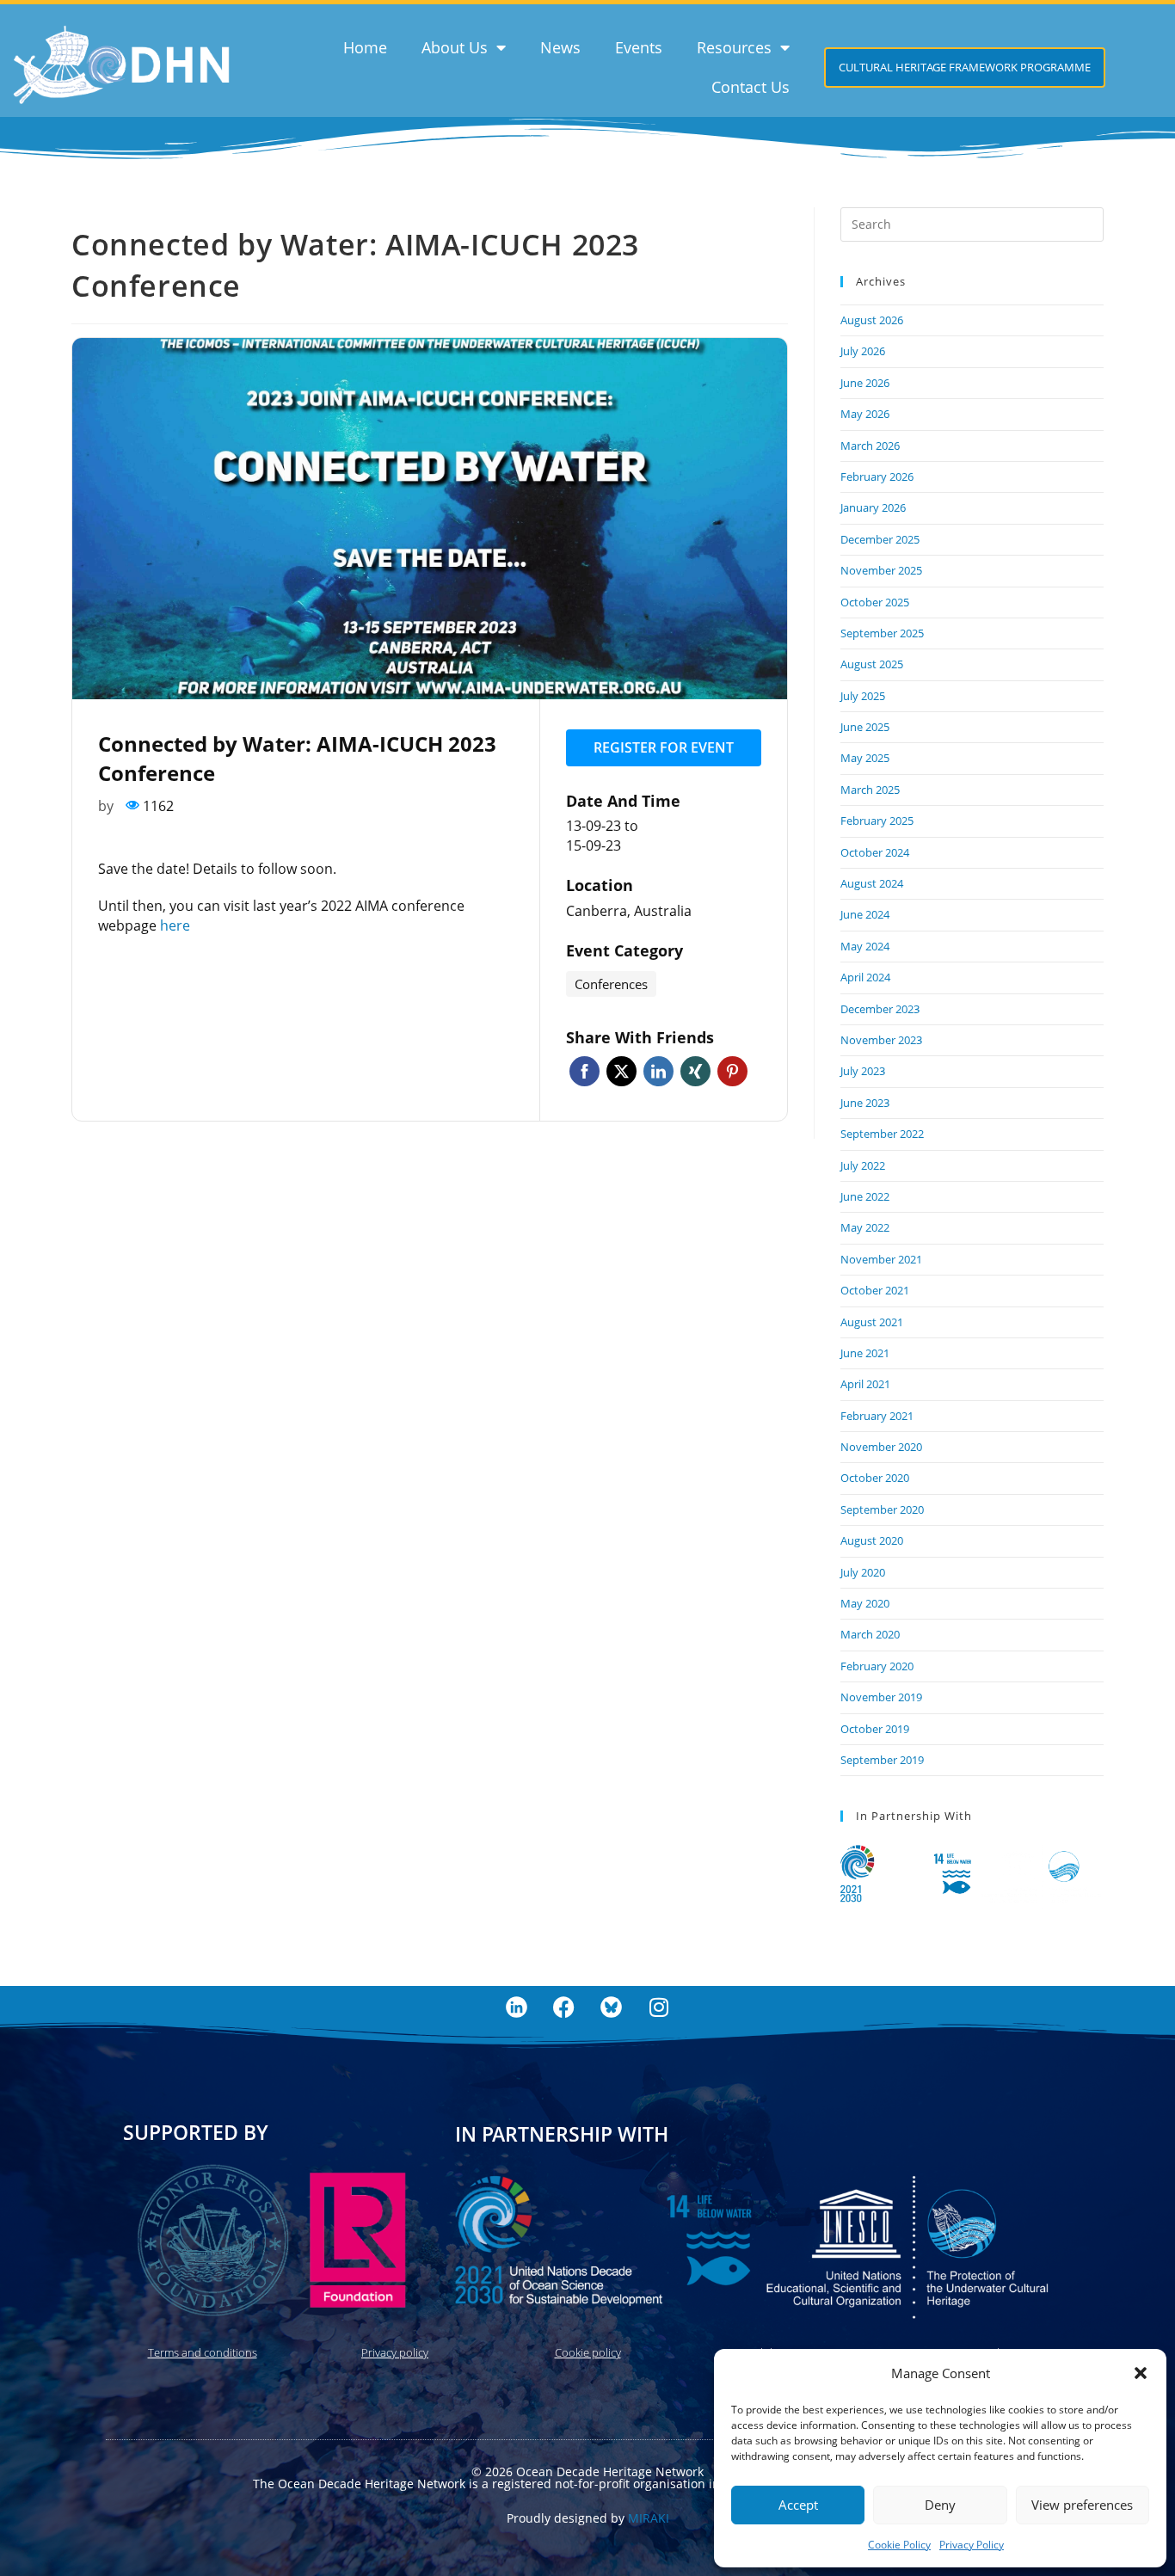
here (175, 925)
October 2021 (875, 1290)
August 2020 (872, 1540)
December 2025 (880, 539)
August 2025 (872, 664)
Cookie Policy (899, 2545)
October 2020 (875, 1478)
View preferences (1082, 2505)
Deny (940, 2505)
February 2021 (877, 1416)
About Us (455, 47)
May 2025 (865, 758)
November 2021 (881, 1259)
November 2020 (881, 1447)
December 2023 (880, 1009)
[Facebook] (564, 2007)
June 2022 (865, 1196)
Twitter (621, 1071)
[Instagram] (659, 2007)
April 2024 (865, 977)
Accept (798, 2505)
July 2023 (863, 1071)
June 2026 (865, 383)
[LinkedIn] (517, 2007)
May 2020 (865, 1603)
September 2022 (882, 1134)
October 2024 (875, 852)
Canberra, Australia (629, 911)
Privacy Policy (972, 2545)
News (560, 47)
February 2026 (877, 476)
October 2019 (875, 1729)
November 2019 (881, 1697)
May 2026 (865, 414)
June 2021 (865, 1353)
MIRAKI (649, 2518)
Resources (734, 47)
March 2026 (870, 446)
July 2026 (863, 351)
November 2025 (881, 570)
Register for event (664, 747)
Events (639, 47)
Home (365, 47)
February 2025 (877, 821)
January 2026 (873, 507)
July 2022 (863, 1165)
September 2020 (882, 1509)
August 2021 (872, 1322)
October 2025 (875, 602)
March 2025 (870, 790)
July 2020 (863, 1572)
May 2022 (865, 1227)
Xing (695, 1071)
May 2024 (865, 946)
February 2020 (877, 1666)
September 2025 (882, 633)
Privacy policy (395, 2352)
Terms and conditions (203, 2352)
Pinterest (732, 1071)
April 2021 (865, 1384)
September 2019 (882, 1760)
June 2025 (865, 727)
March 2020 (870, 1634)
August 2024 (872, 883)
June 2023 (865, 1103)
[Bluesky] (612, 2007)
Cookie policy (588, 2352)
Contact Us (751, 87)
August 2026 (872, 320)
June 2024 (865, 914)
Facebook (584, 1071)
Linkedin (658, 1071)
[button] (1141, 2373)
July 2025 (863, 696)
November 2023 (881, 1040)
